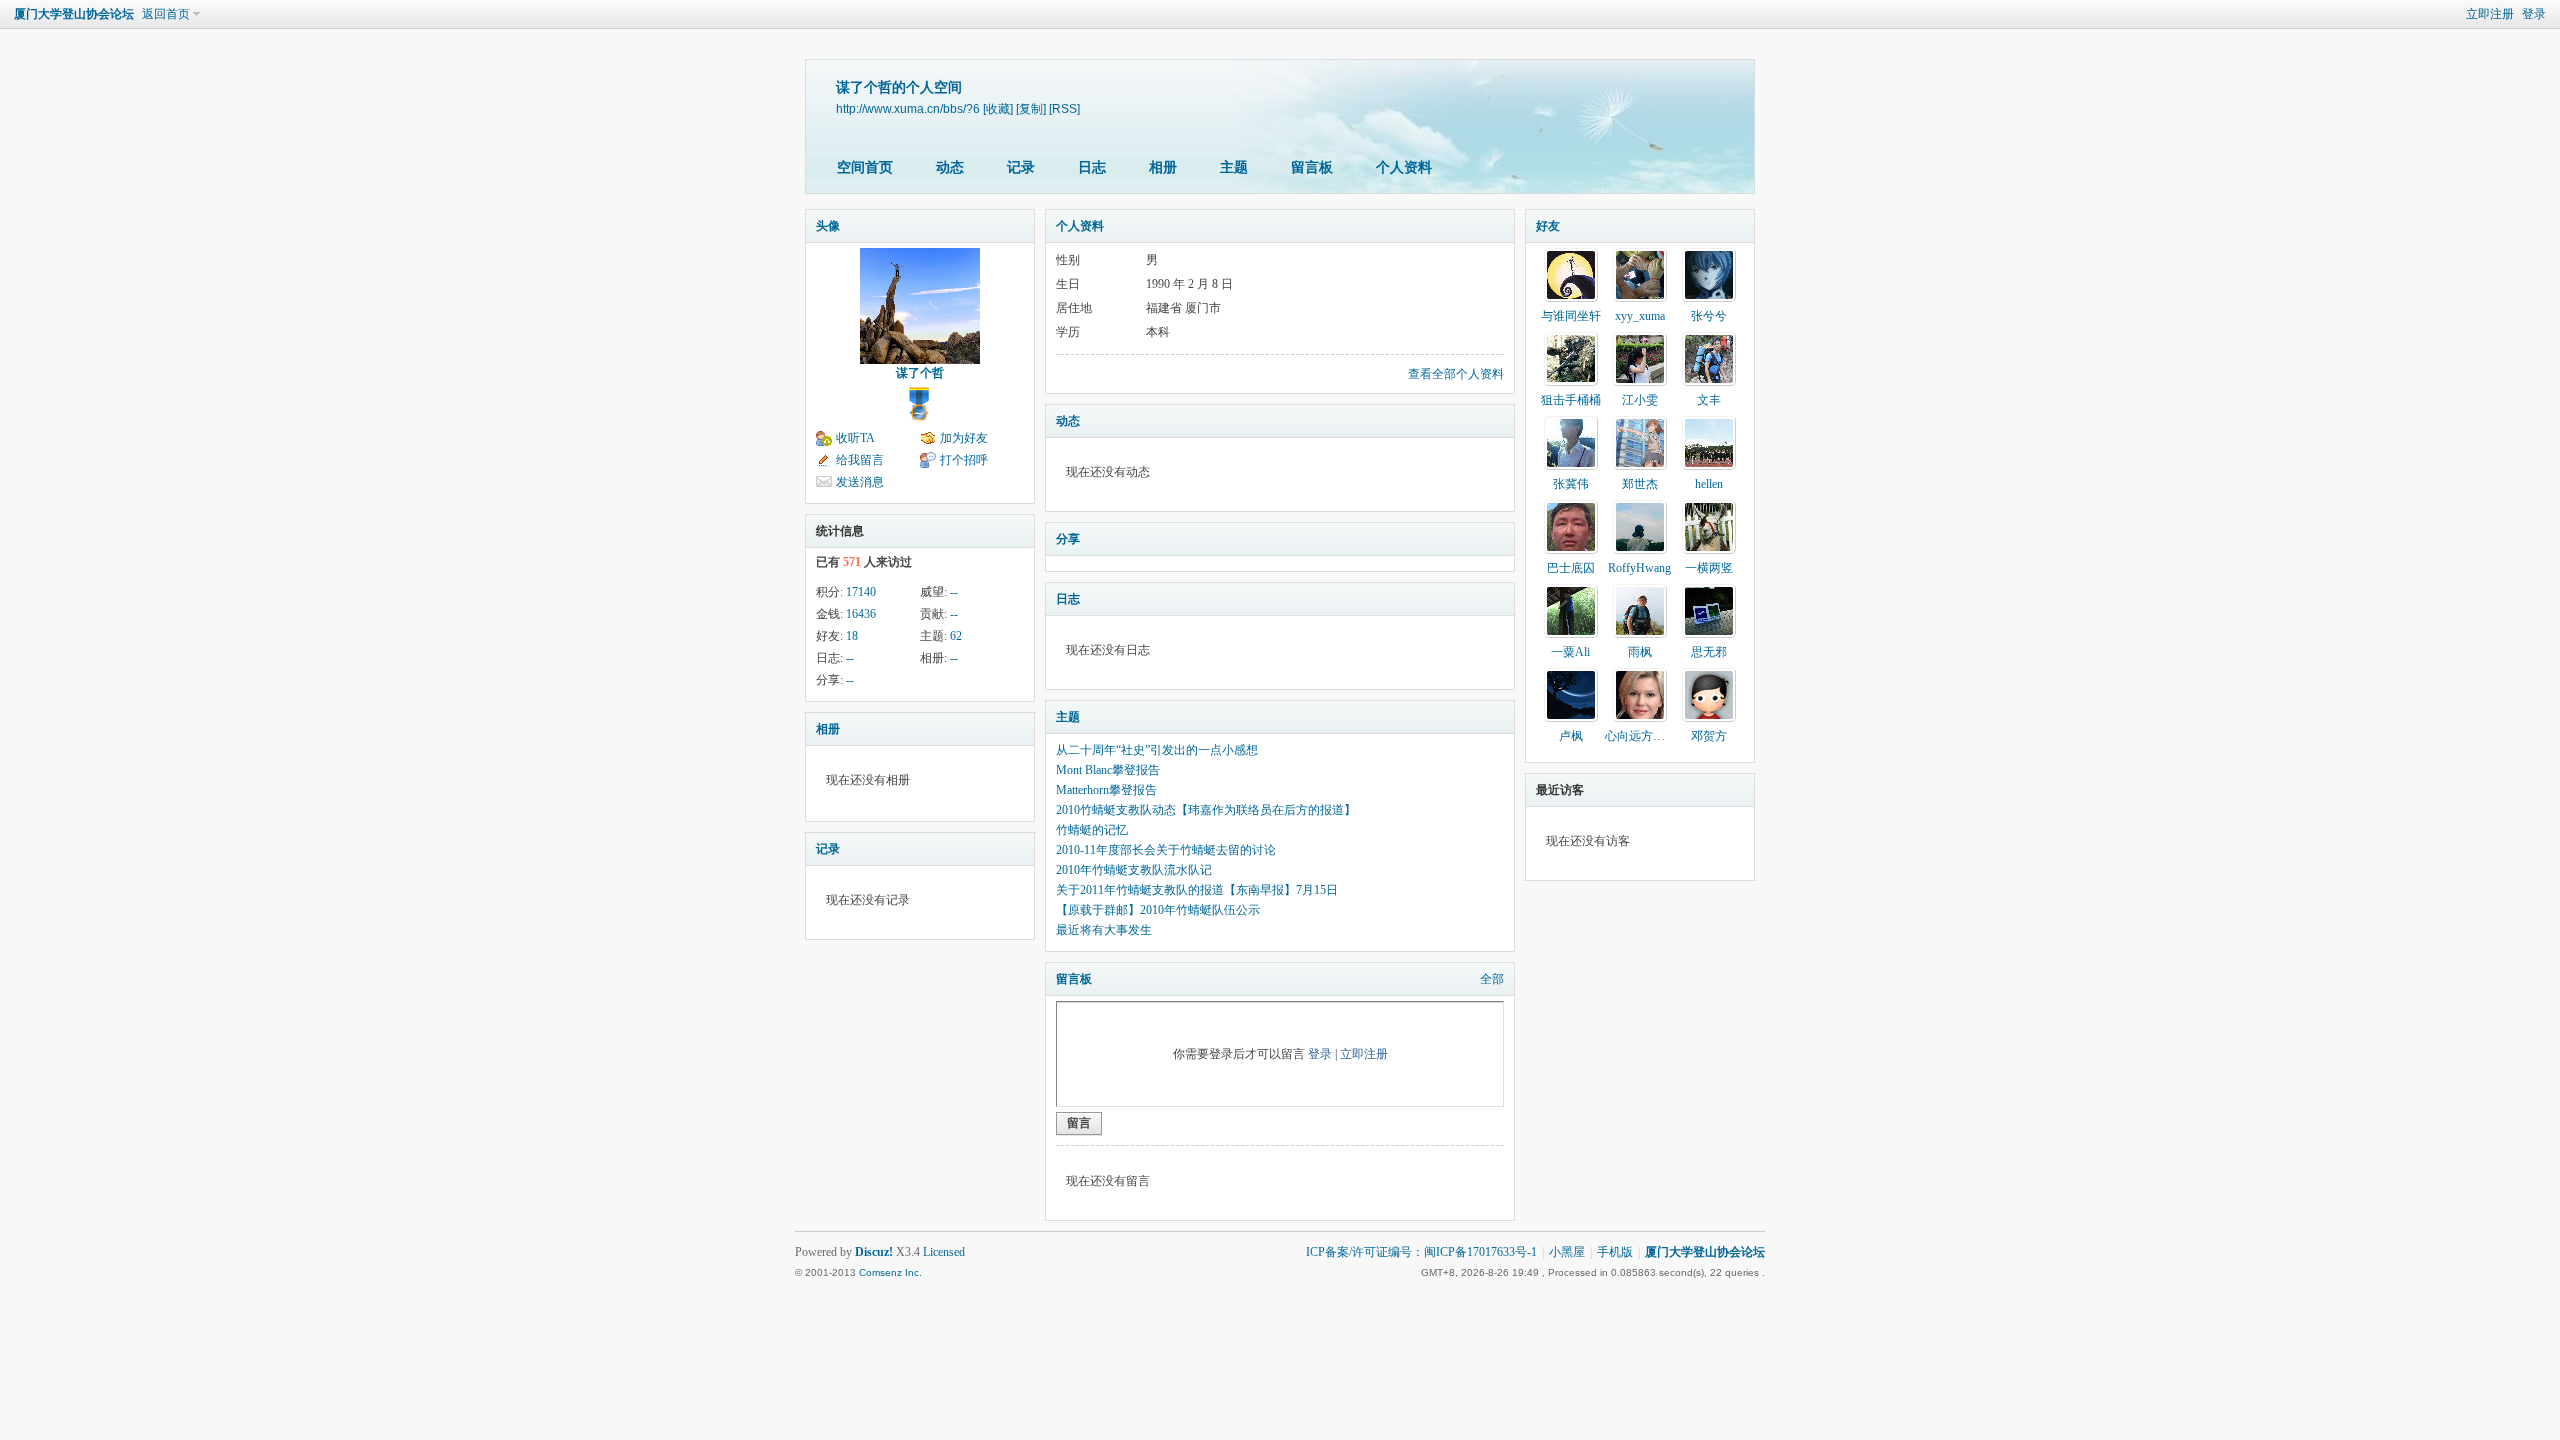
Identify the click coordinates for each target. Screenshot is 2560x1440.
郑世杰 (1640, 484)
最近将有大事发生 (1104, 930)
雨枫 (1640, 652)
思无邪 (1709, 652)
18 (852, 636)
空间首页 (865, 167)
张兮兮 (1709, 316)
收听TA (855, 438)
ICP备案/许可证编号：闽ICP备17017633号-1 (1421, 1252)
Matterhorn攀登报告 (1106, 790)
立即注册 (2490, 14)
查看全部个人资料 (1456, 374)
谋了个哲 (920, 373)
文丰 (1709, 400)
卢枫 (1571, 736)
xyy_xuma (1640, 316)
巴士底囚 (1571, 568)
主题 (1234, 167)
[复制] (1031, 108)
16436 (861, 614)
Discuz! (874, 1252)
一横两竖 (1709, 568)
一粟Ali (1570, 652)
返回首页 (166, 14)
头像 (828, 226)
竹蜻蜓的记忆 (1092, 830)
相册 (1163, 167)
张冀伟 (1571, 484)
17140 (861, 592)
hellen (1709, 484)
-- (954, 592)
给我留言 (860, 460)
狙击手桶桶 (1571, 400)
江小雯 (1640, 400)
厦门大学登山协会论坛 (74, 14)
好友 (1548, 226)
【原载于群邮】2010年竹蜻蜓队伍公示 (1158, 910)
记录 (1021, 167)
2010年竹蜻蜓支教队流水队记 (1134, 870)
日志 (1092, 167)
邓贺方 (1709, 736)
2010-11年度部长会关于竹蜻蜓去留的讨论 (1166, 850)
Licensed (944, 1252)
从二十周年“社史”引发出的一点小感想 (1157, 750)
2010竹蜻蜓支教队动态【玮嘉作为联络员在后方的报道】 (1206, 810)
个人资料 (1404, 167)
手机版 (1615, 1252)
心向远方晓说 (1641, 736)
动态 (950, 167)
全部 (1492, 979)
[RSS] (1064, 108)
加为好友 (964, 438)
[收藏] (998, 108)
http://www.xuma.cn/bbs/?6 (908, 108)
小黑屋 (1567, 1252)
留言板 (1312, 167)
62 (956, 636)
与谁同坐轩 (1571, 316)
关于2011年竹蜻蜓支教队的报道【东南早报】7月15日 (1197, 890)
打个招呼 (964, 460)
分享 (1068, 539)
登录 (2534, 14)
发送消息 (860, 482)
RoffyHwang (1639, 568)
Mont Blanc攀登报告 (1108, 770)
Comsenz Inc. (890, 1272)
